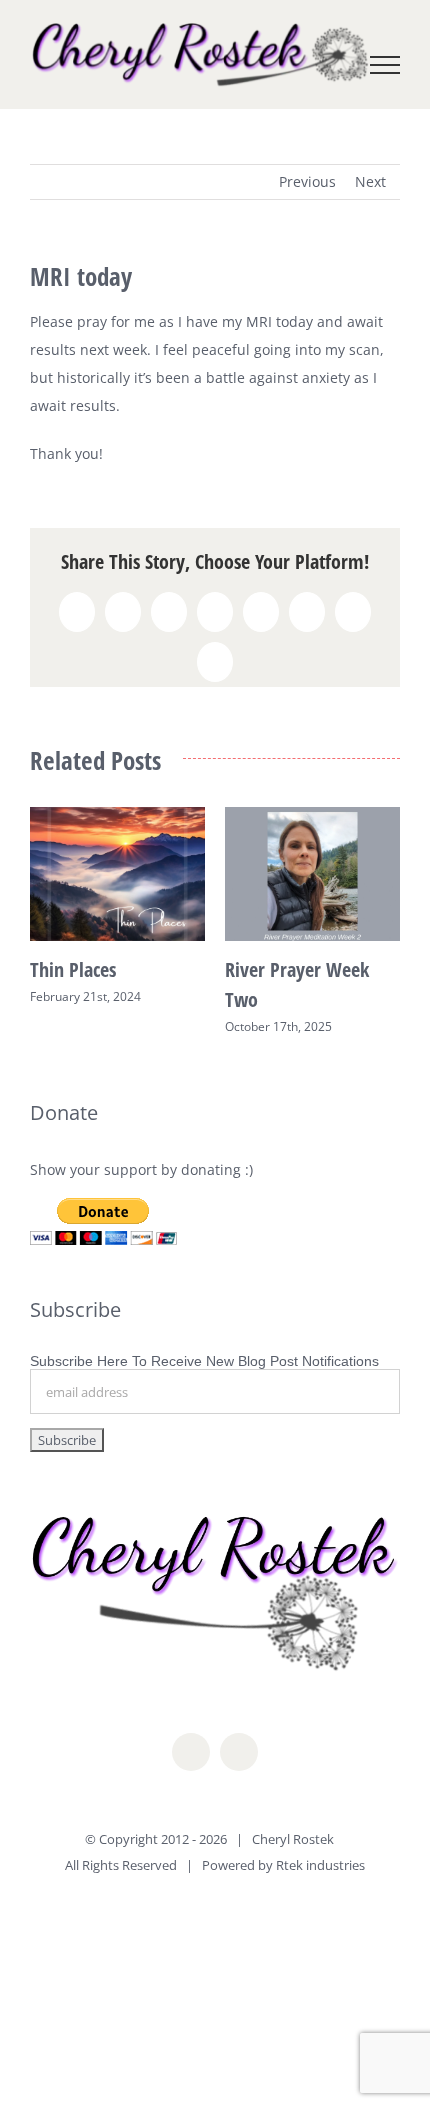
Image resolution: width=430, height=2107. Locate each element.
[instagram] (239, 1752)
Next (370, 181)
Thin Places (73, 969)
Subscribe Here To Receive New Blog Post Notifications (204, 1361)
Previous (307, 181)
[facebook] (191, 1752)
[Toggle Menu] (385, 65)
